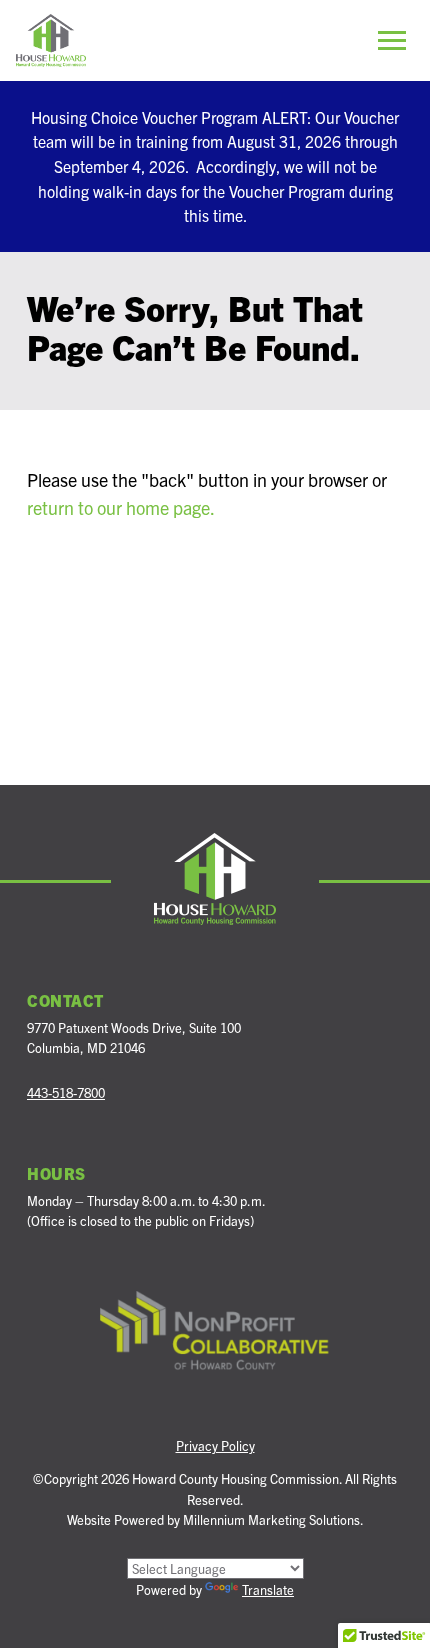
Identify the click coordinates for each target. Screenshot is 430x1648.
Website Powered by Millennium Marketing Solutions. (215, 1519)
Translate (268, 1589)
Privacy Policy (215, 1445)
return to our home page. (121, 507)
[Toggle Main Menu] (392, 40)
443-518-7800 (66, 1092)
